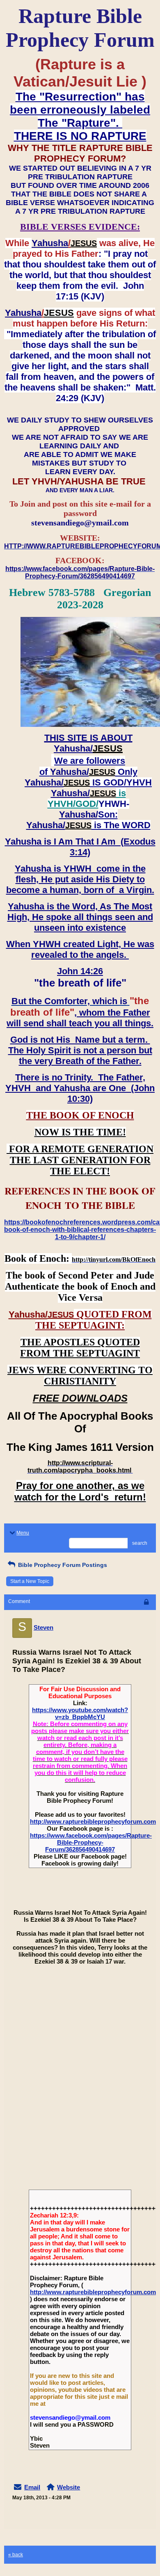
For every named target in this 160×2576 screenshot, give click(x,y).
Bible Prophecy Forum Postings (62, 1565)
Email (32, 2487)
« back (16, 2555)
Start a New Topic (30, 1581)
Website (69, 2487)
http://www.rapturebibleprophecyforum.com (93, 1821)
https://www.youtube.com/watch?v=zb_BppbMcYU (80, 1713)
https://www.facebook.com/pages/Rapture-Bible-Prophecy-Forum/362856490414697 (91, 1842)
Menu (23, 1533)
